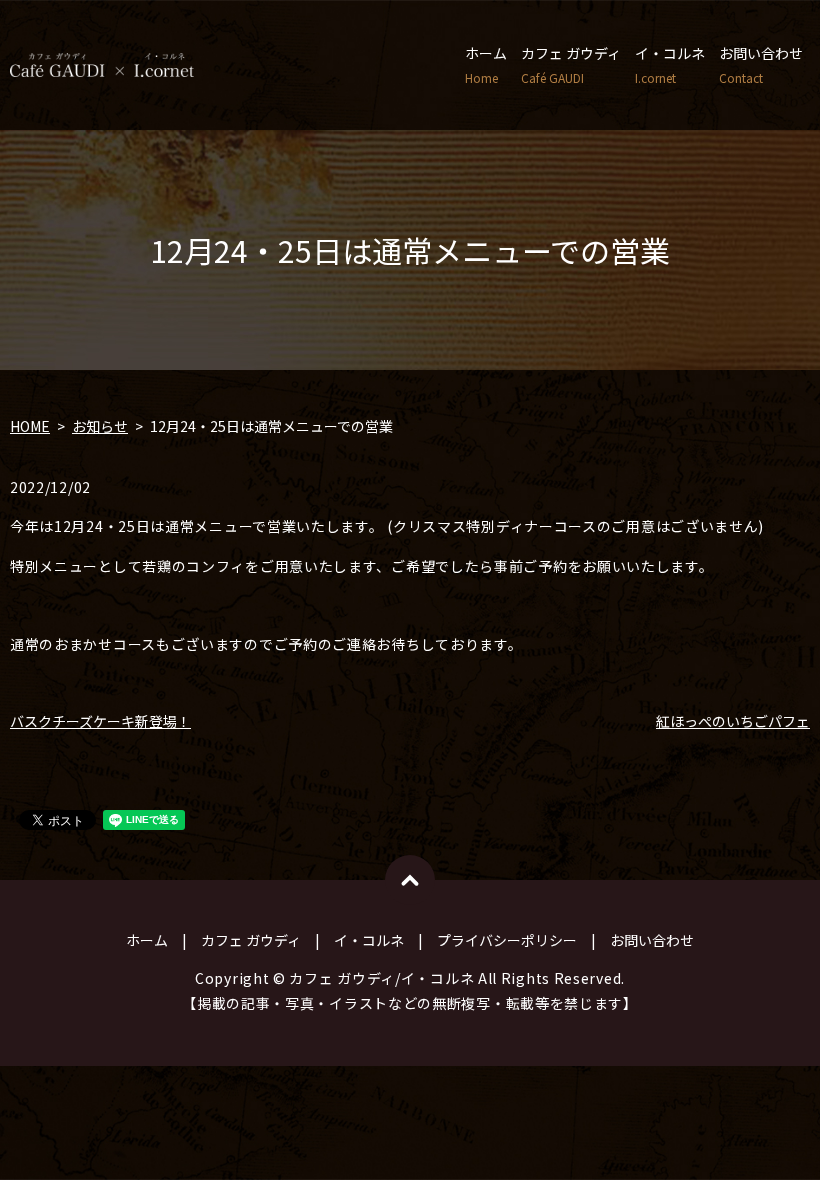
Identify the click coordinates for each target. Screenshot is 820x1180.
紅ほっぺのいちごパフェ (733, 721)
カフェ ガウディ (571, 64)
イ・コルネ (670, 64)
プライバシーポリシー (507, 940)
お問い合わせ (761, 64)
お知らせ (100, 426)
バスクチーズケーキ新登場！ (100, 721)
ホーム (486, 64)
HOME (30, 426)
